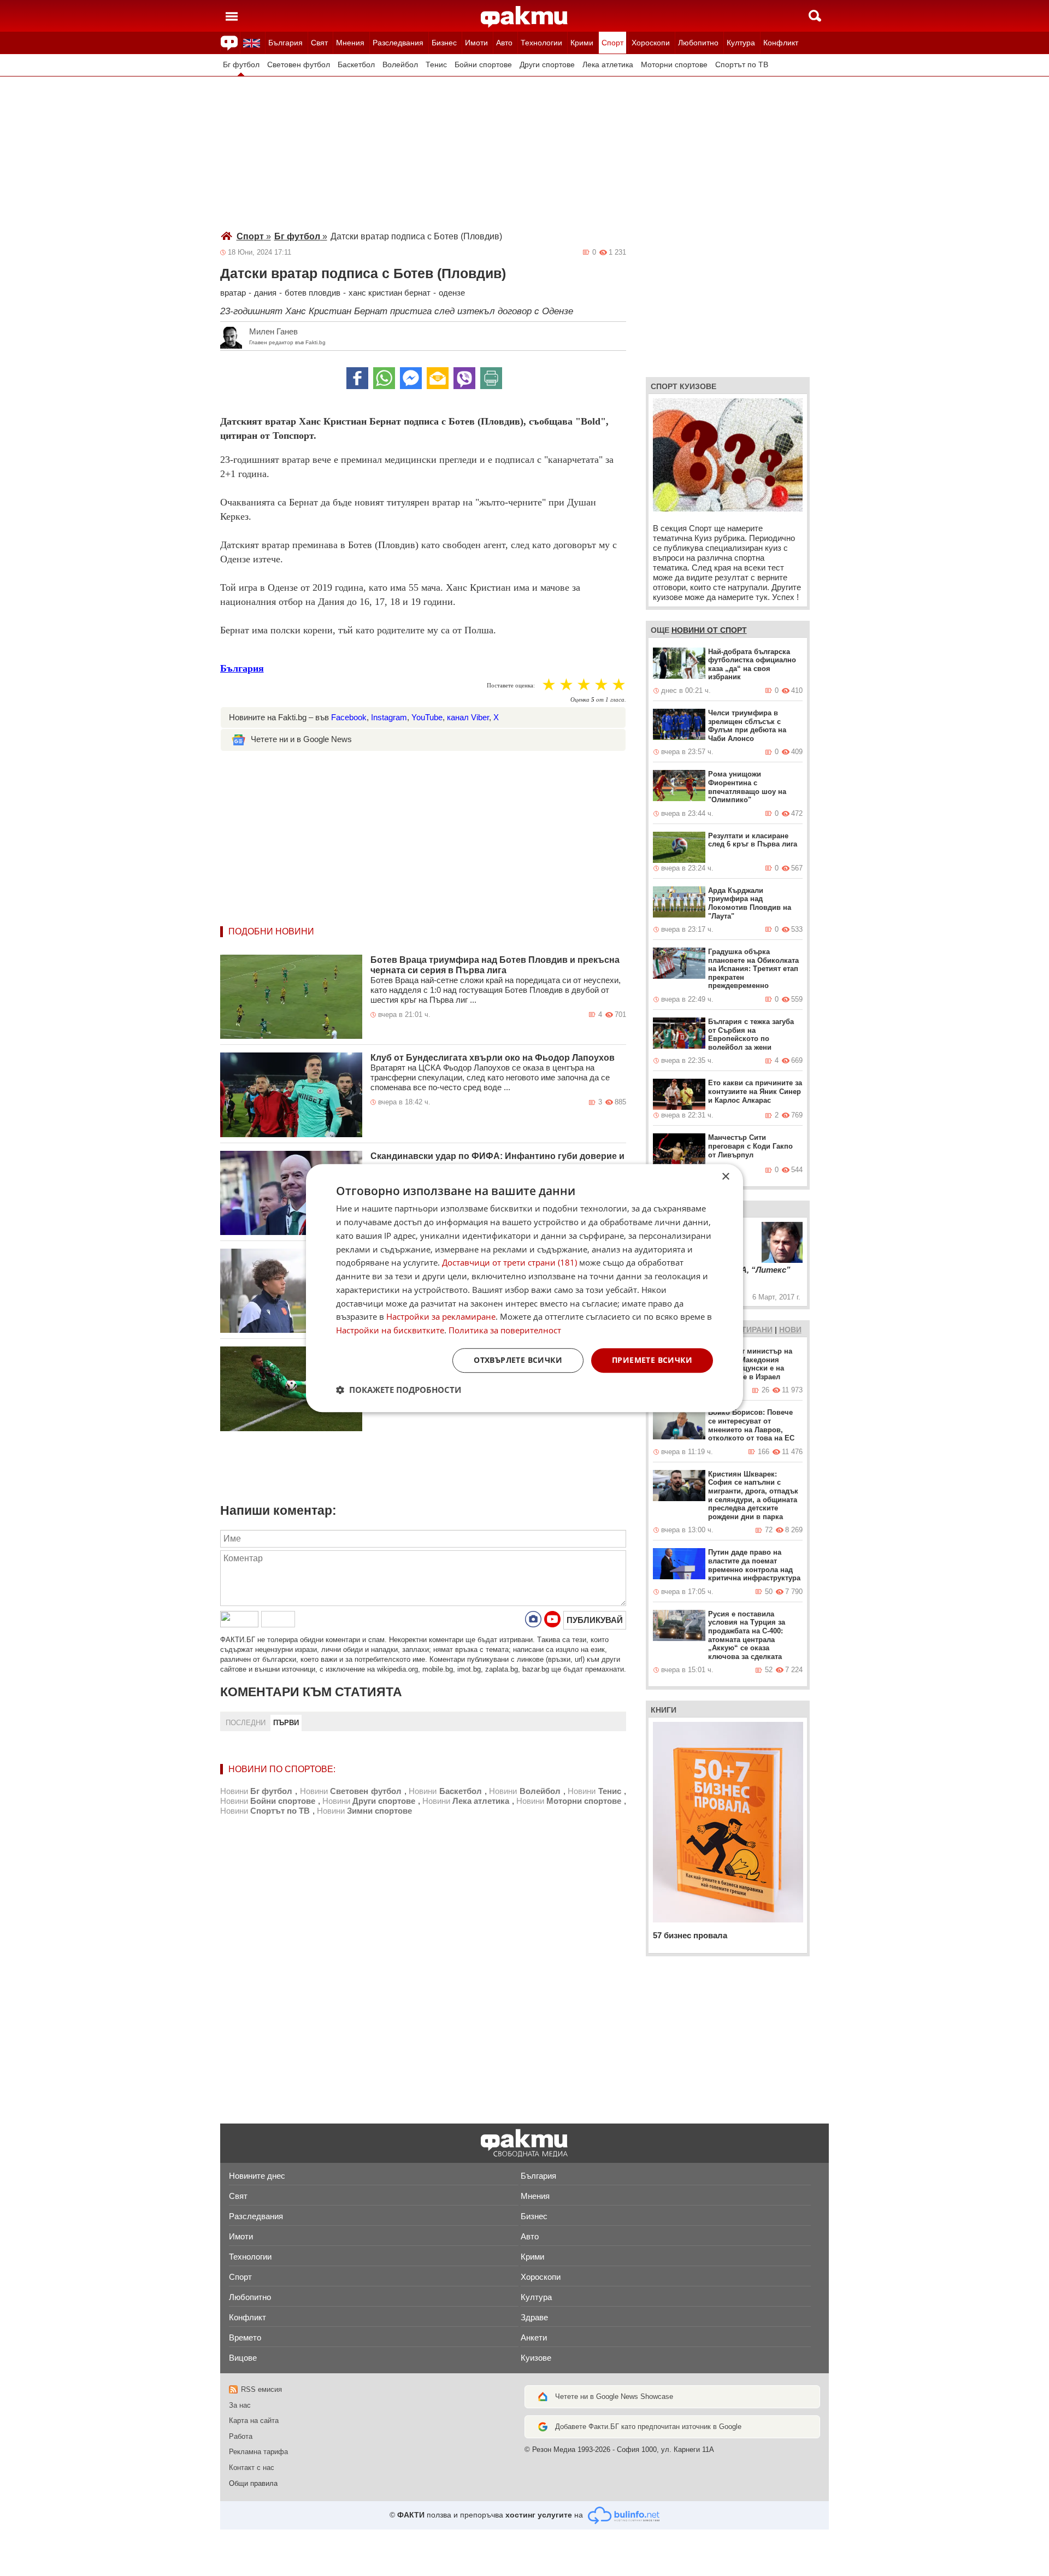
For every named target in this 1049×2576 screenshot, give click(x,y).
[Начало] (524, 17)
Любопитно (698, 43)
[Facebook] (357, 378)
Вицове (243, 2358)
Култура (741, 43)
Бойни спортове (483, 65)
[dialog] (524, 1288)
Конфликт (781, 43)
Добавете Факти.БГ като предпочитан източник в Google (648, 2427)
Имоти (476, 43)
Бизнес (444, 43)
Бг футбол (241, 65)
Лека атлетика (608, 65)
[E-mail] (438, 378)
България (285, 43)
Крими (582, 43)
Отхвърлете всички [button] (518, 1360)
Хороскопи (651, 43)
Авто (504, 43)
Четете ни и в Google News (301, 739)
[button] (399, 1390)
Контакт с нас (252, 2468)
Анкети (534, 2337)
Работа (241, 2436)
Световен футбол (299, 65)
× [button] (725, 1177)
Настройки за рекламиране (441, 1317)
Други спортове (547, 65)
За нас (240, 2405)
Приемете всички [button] (652, 1360)
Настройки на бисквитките (390, 1330)
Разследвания (398, 43)
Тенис (436, 65)
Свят (319, 43)
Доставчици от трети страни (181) (509, 1263)
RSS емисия (261, 2389)
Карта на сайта (254, 2421)
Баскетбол (356, 65)
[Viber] (464, 378)
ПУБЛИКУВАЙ (595, 1620)
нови (790, 1330)
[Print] (491, 378)
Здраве (534, 2317)
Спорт (612, 43)
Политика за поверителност (505, 1330)
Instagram (389, 717)
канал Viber (468, 717)
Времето (245, 2337)
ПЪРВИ (286, 1723)
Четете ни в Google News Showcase (614, 2396)
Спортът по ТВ (742, 65)
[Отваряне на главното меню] (232, 16)
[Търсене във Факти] (815, 16)
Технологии (541, 43)
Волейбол (400, 65)
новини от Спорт (709, 630)
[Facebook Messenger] (411, 378)
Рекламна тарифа (258, 2452)
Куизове (536, 2358)
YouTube (427, 717)
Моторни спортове (674, 65)
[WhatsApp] (384, 378)
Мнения (350, 43)
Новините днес (257, 2176)
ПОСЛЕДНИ (246, 1723)
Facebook (349, 717)
